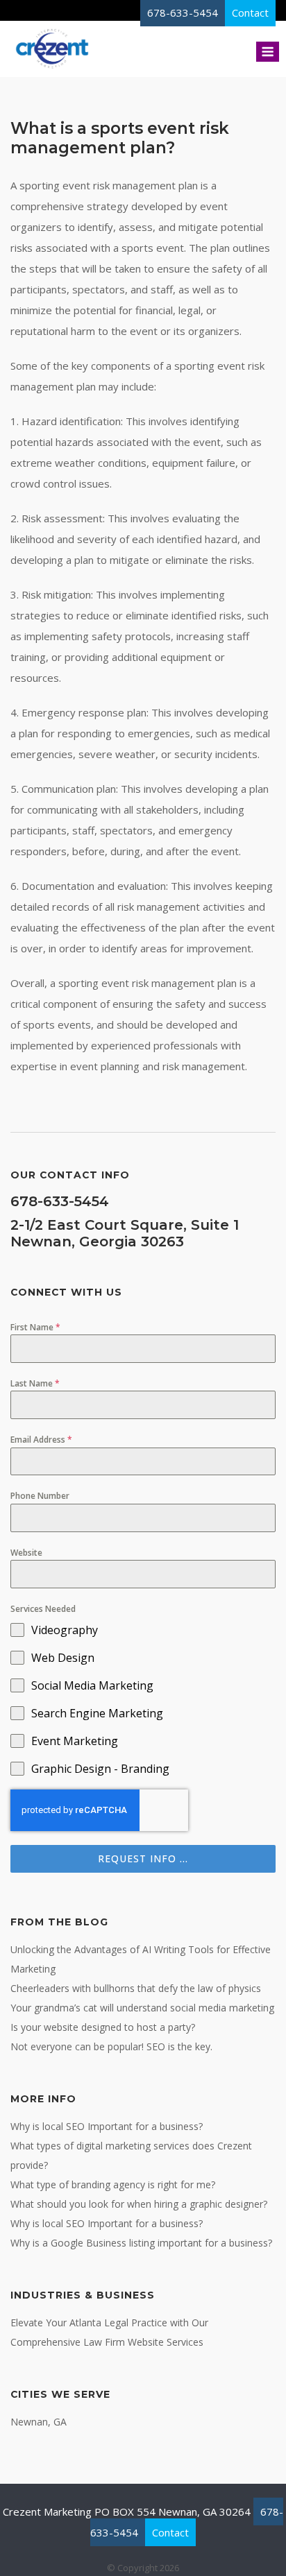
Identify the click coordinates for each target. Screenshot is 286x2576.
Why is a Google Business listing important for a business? (141, 2243)
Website (26, 1553)
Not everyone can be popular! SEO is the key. (111, 2046)
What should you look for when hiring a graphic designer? (139, 2204)
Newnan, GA (39, 2422)
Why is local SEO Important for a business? (107, 2126)
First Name (35, 1327)
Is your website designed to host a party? (103, 2027)
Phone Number (40, 1496)
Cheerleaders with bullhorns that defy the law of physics (136, 1988)
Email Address (41, 1440)
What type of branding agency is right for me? (113, 2184)
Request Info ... (143, 1858)
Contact (170, 2532)
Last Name (35, 1383)
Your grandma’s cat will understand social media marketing (142, 2008)
